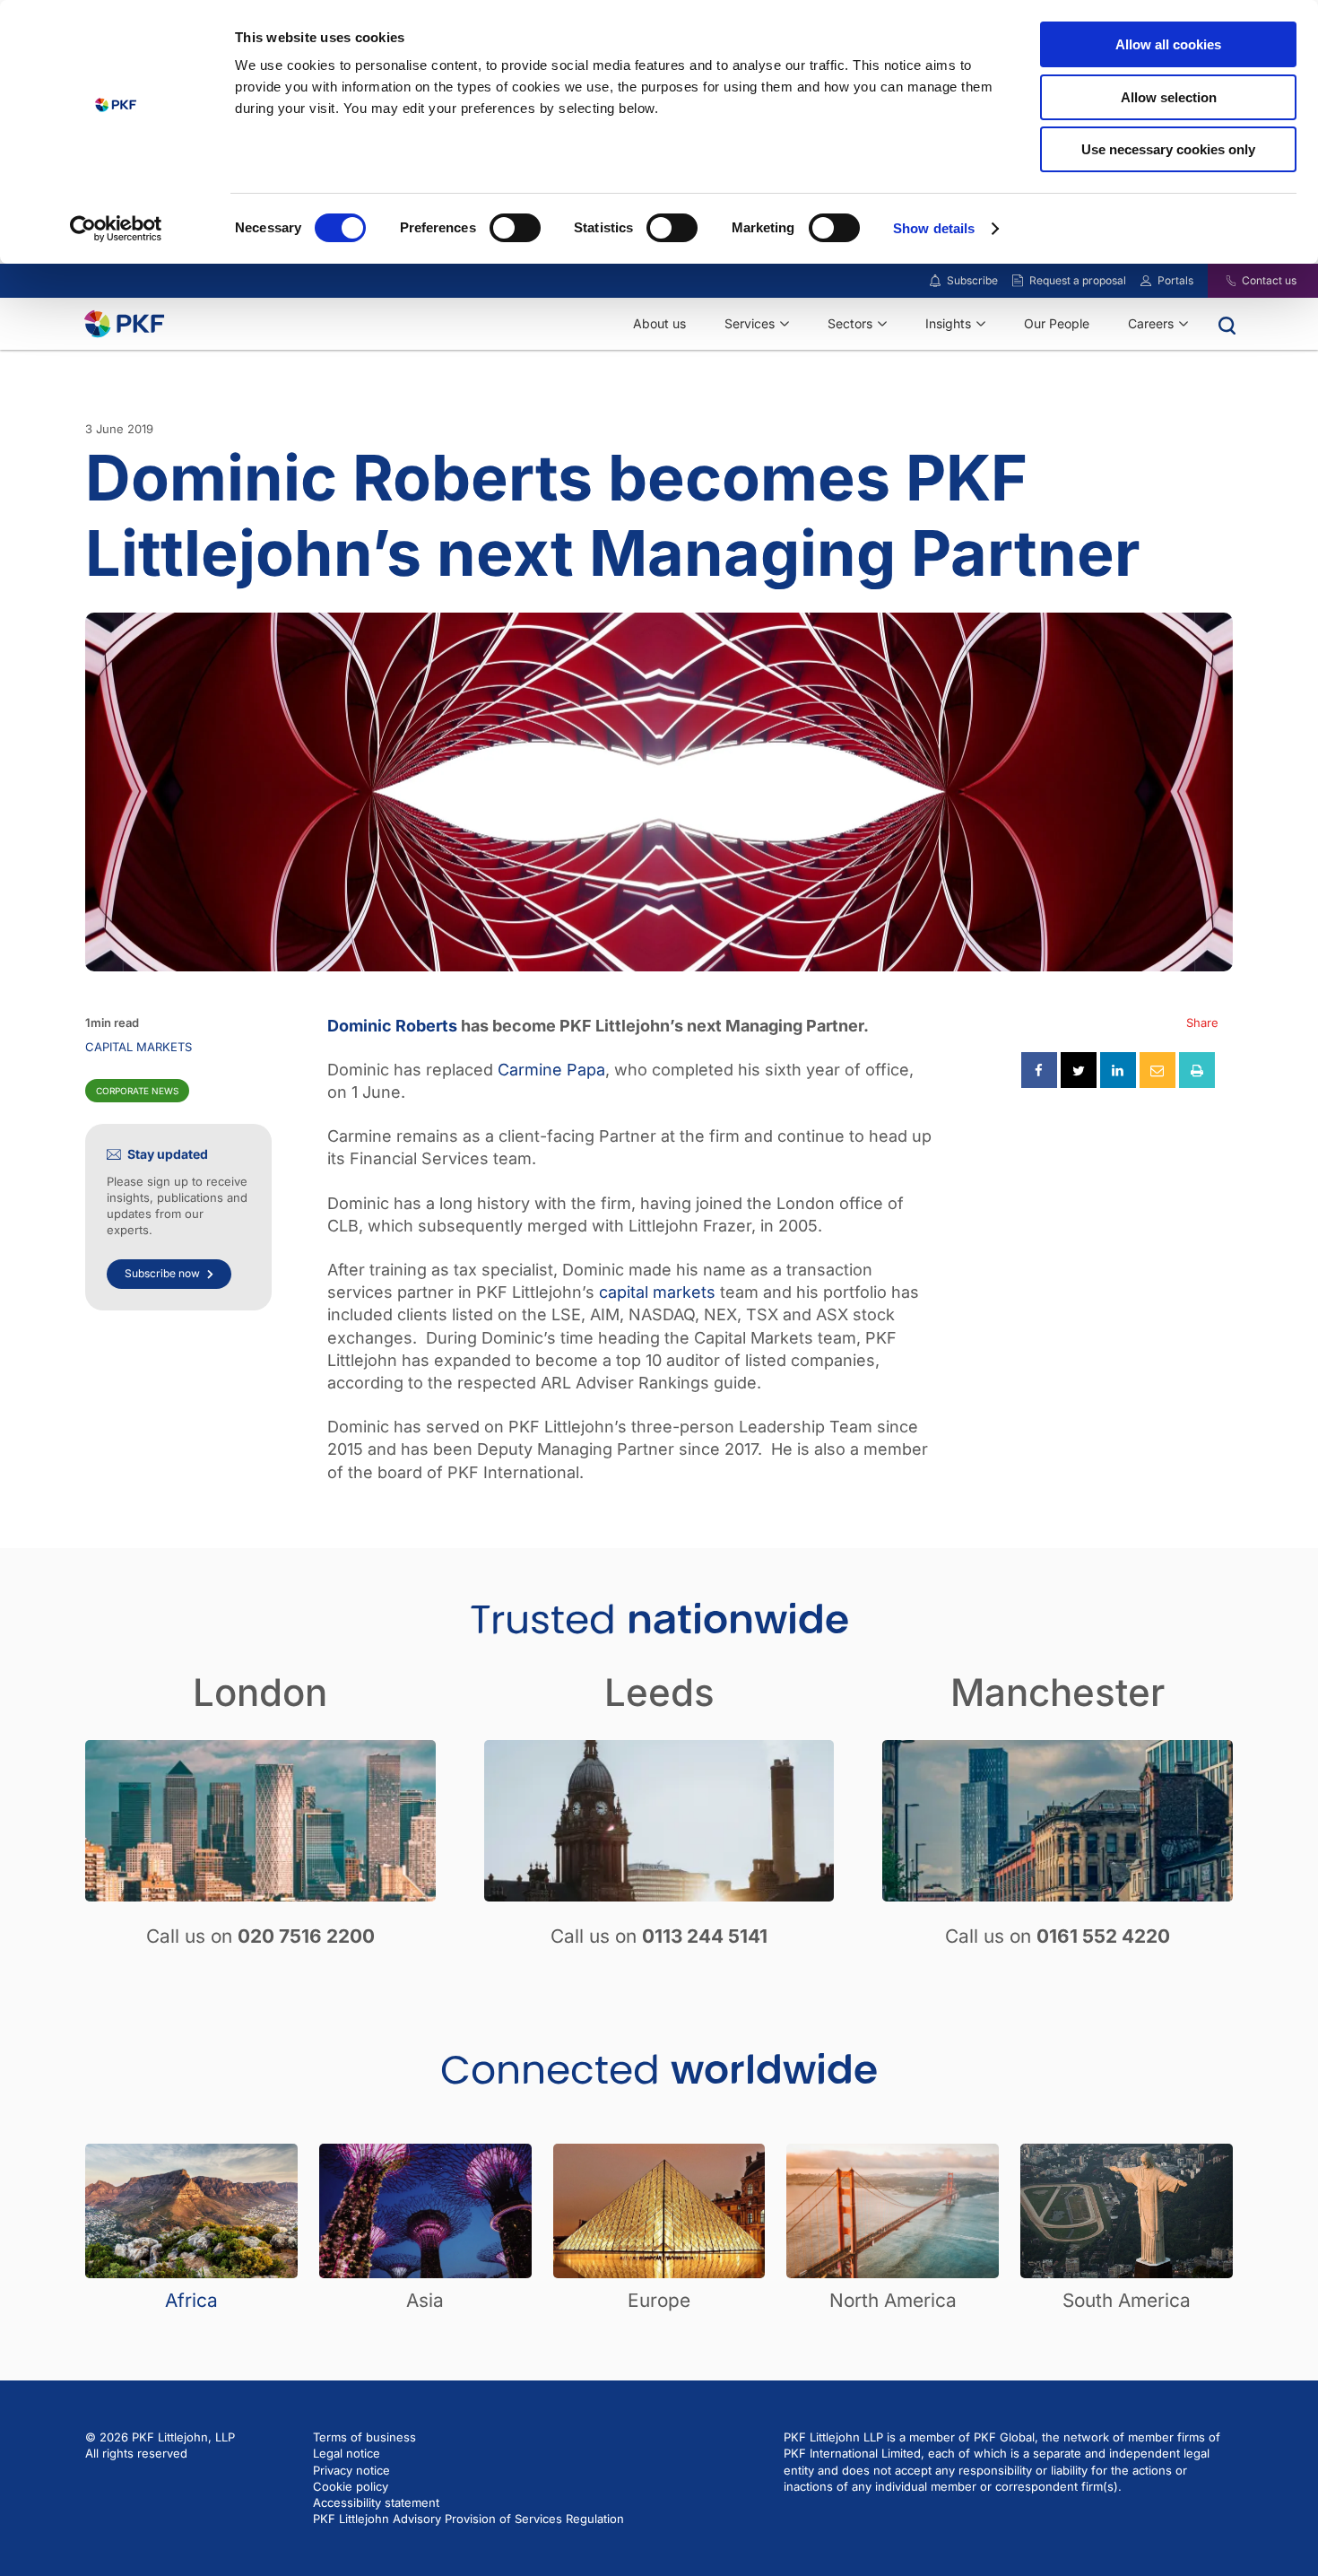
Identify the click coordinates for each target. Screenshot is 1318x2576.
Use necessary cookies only (1168, 149)
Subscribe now (162, 1273)
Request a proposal (1078, 280)
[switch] (515, 228)
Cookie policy (351, 2486)
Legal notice (347, 2453)
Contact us (1269, 280)
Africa (191, 2300)
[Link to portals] (1146, 281)
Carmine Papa (551, 1070)
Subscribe (972, 280)
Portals (1175, 280)
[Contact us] (1220, 281)
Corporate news (137, 1091)
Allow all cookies (1168, 44)
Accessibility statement (376, 2502)
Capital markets (139, 1047)
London (260, 1692)
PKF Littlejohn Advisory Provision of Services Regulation (468, 2519)
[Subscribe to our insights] (935, 281)
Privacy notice (351, 2470)
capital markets (657, 1292)
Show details (934, 228)
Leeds (659, 1692)
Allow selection (1169, 97)
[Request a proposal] (1018, 281)
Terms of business (364, 2437)
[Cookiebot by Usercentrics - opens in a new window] (116, 229)
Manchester (1058, 1692)
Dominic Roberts (392, 1026)
